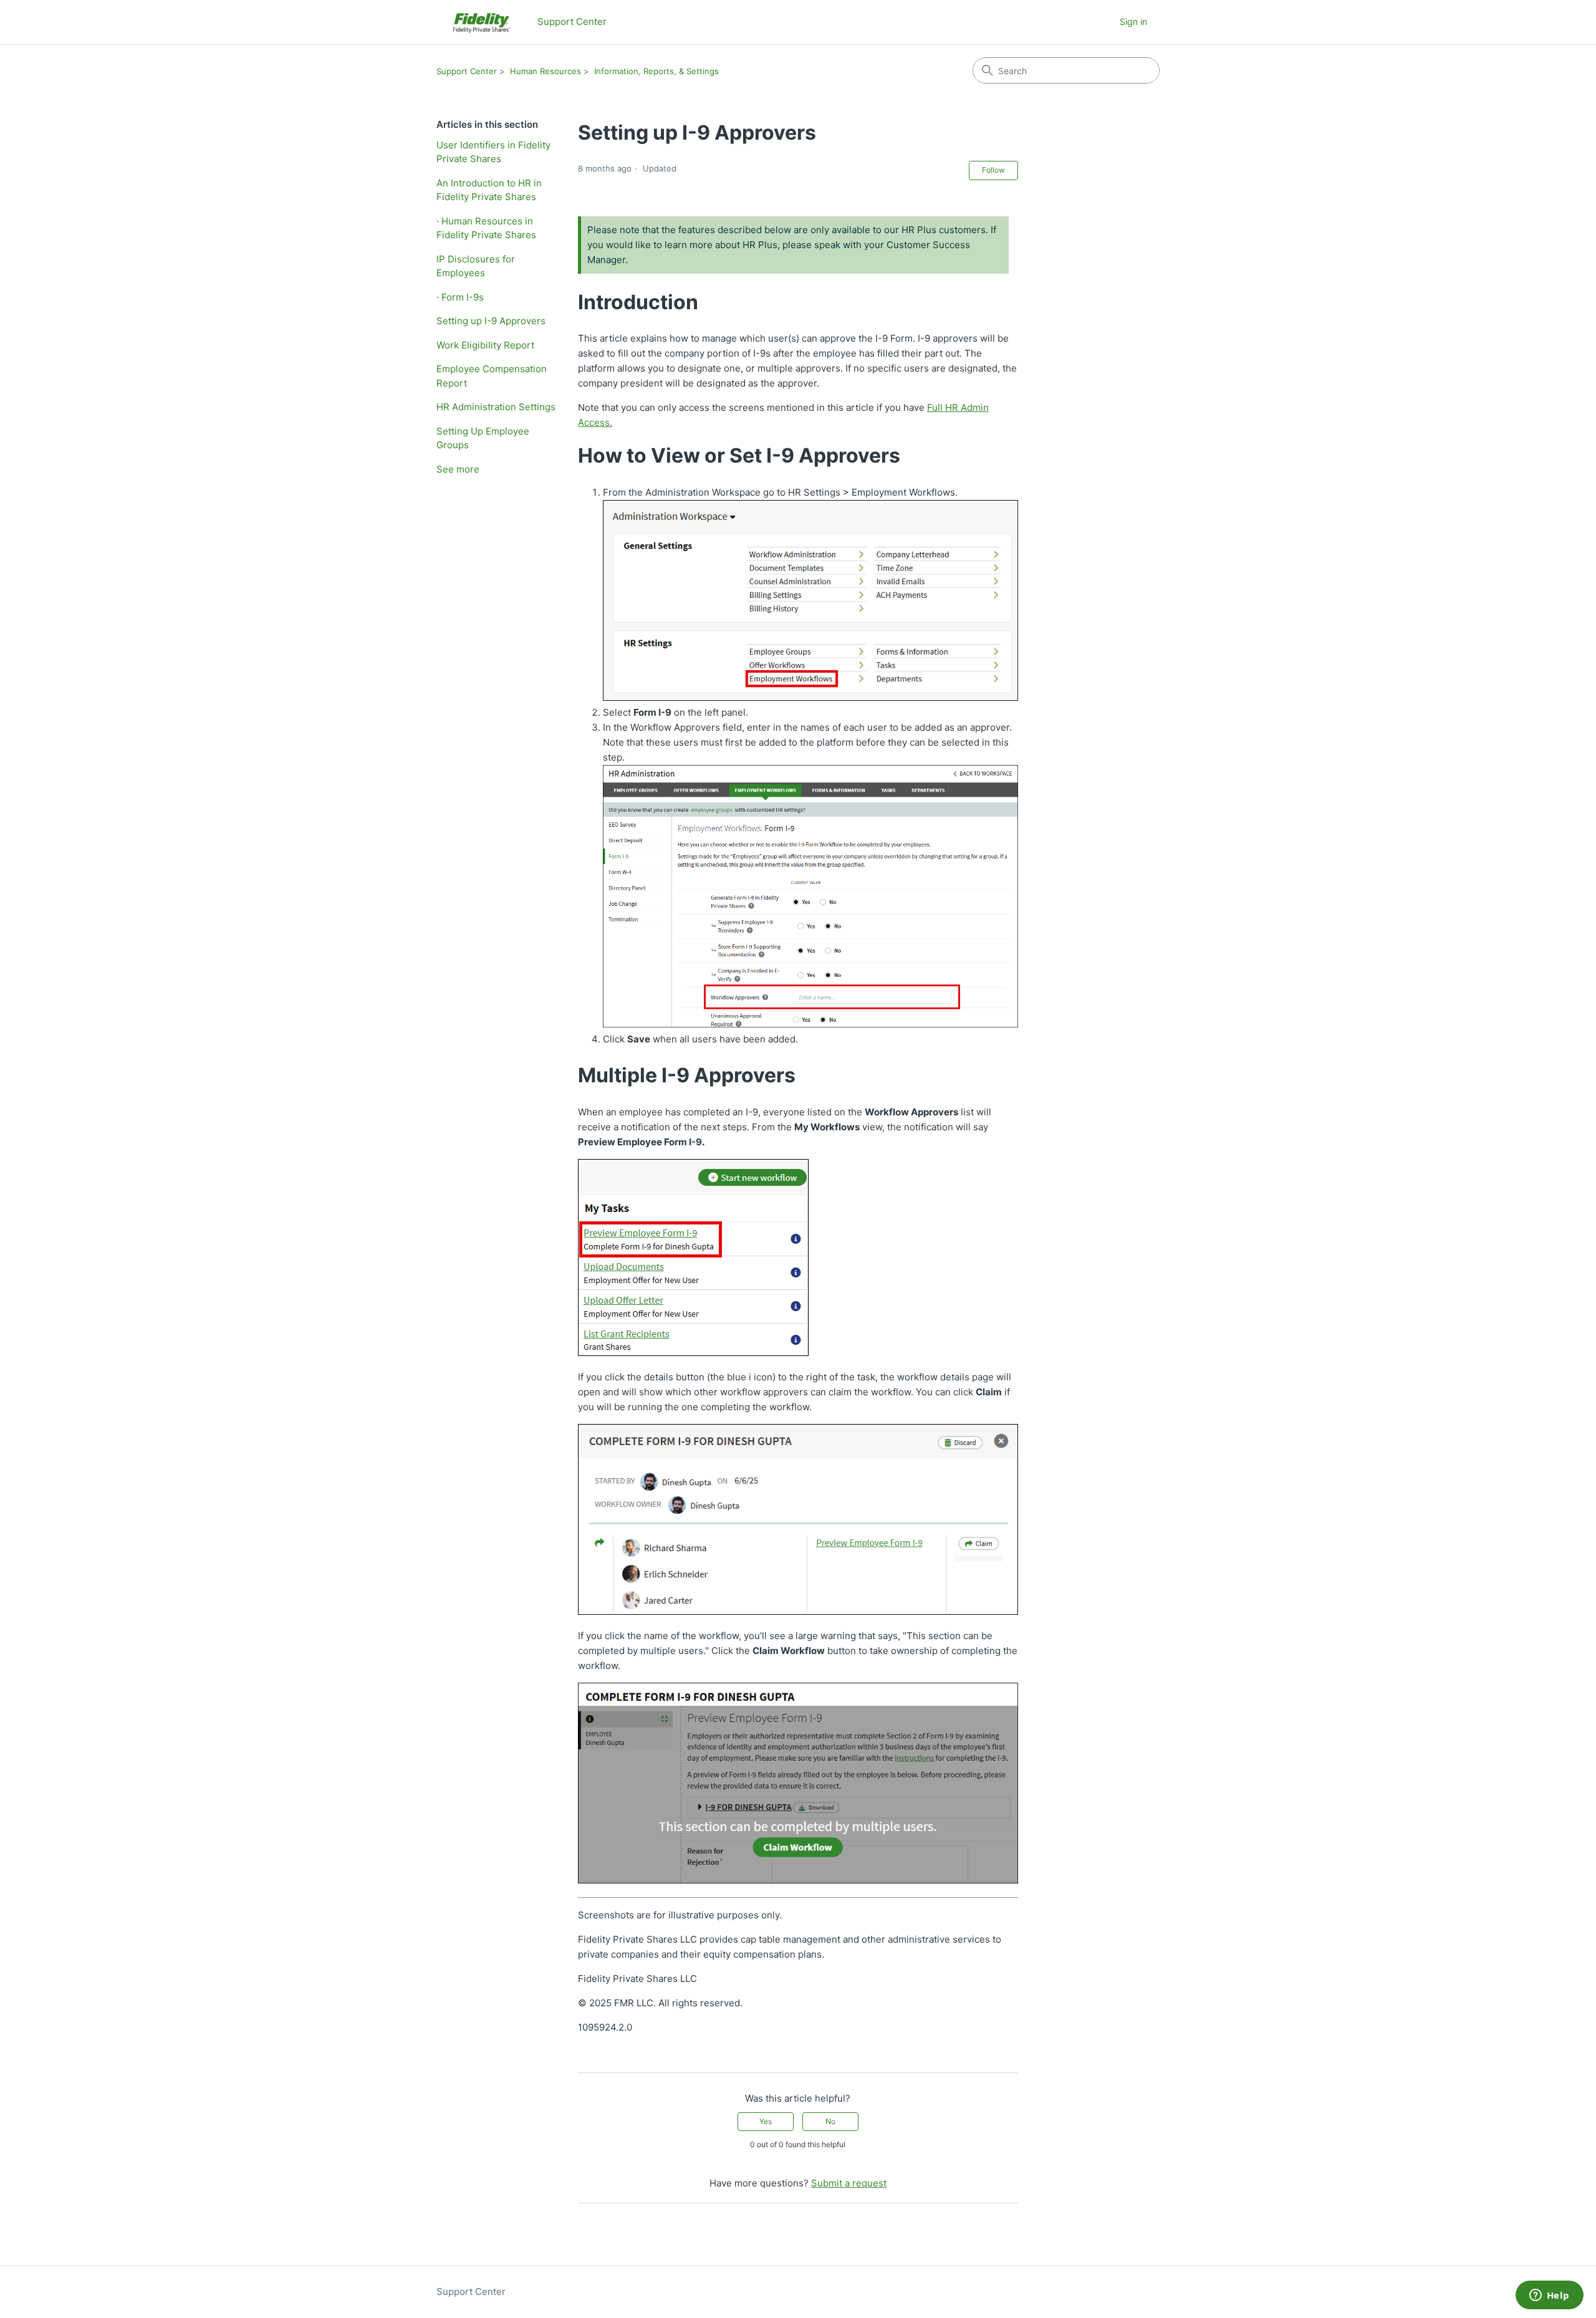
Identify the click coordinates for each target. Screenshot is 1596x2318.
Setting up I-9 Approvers (491, 321)
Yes (766, 2121)
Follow (993, 170)
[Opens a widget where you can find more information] (1549, 2296)
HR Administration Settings (496, 407)
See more (458, 469)
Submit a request (849, 2183)
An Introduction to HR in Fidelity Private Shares (489, 190)
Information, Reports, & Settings (656, 71)
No (830, 2121)
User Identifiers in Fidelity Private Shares (493, 152)
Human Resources (546, 71)
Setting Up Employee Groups (483, 438)
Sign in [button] (1133, 22)
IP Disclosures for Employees (476, 266)
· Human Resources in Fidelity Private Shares (486, 228)
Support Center (467, 71)
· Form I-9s (460, 297)
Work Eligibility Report (485, 345)
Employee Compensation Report (492, 376)
